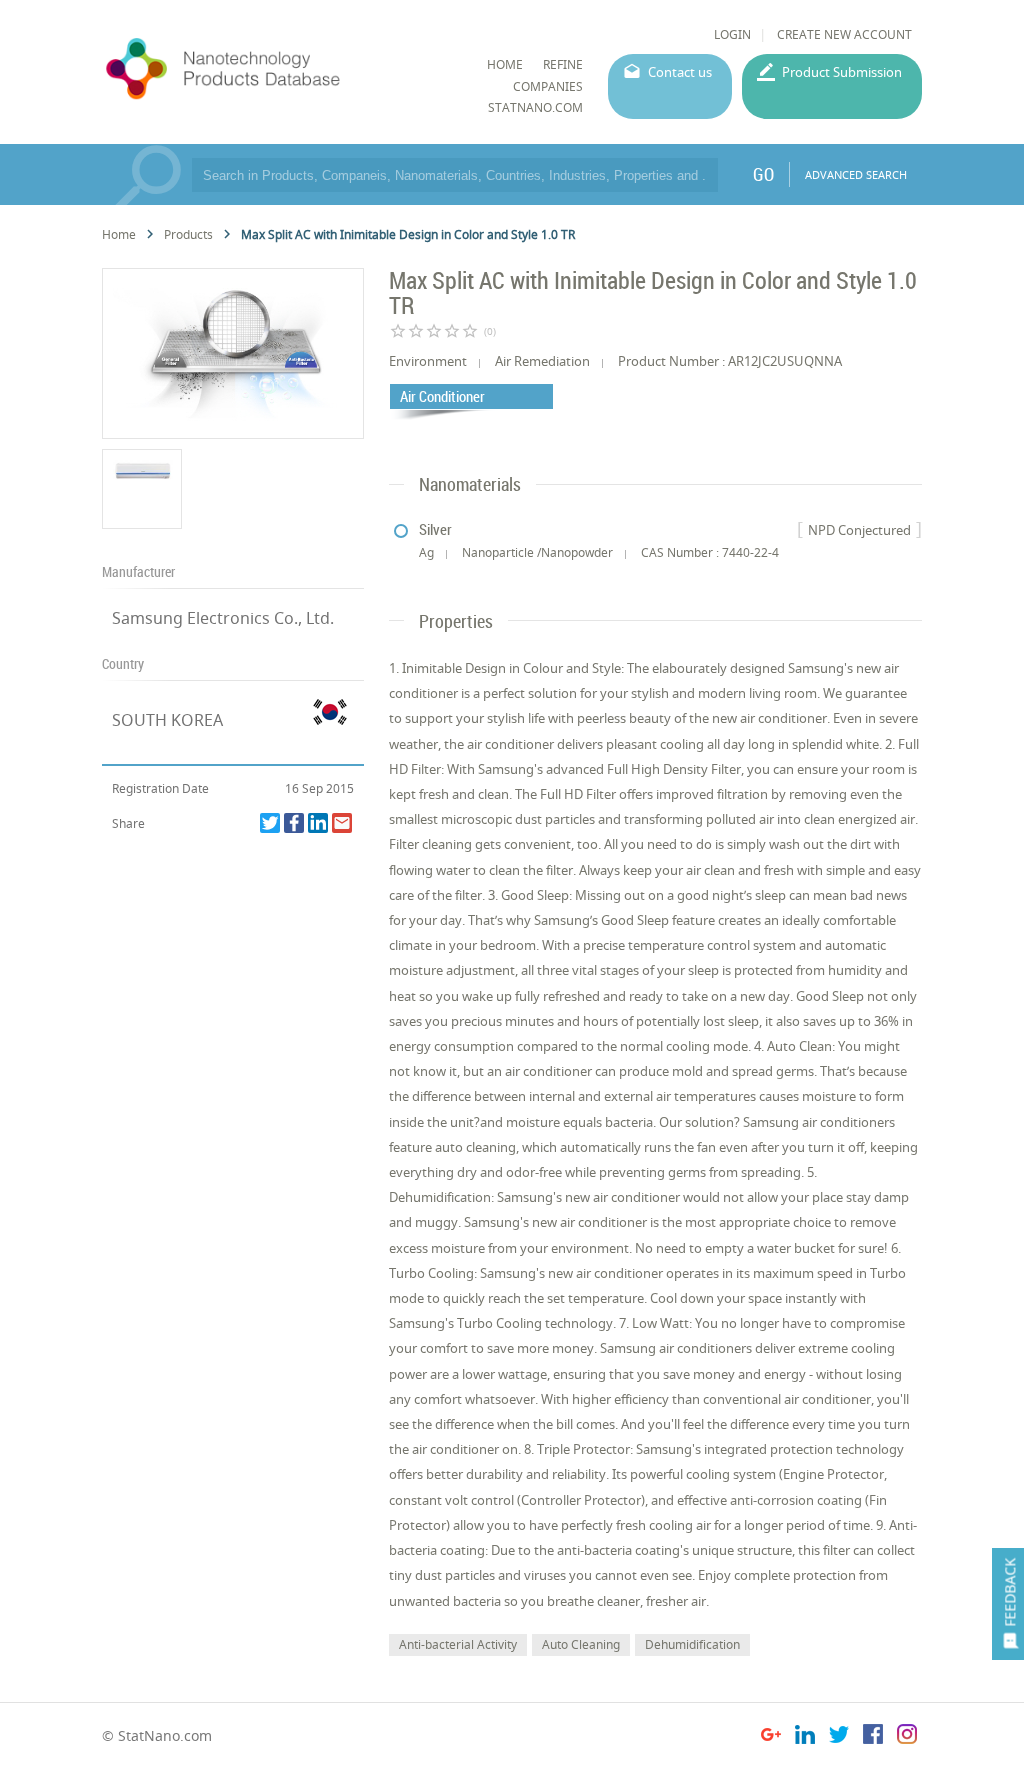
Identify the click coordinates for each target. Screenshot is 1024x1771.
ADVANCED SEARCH (856, 174)
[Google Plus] (771, 1737)
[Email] (342, 823)
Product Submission (842, 72)
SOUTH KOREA (167, 720)
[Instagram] (907, 1737)
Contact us (680, 72)
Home (119, 234)
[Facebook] (294, 823)
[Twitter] (270, 823)
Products (188, 234)
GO (763, 174)
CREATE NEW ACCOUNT (844, 34)
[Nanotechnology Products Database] (274, 69)
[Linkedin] (318, 823)
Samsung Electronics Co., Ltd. (223, 618)
